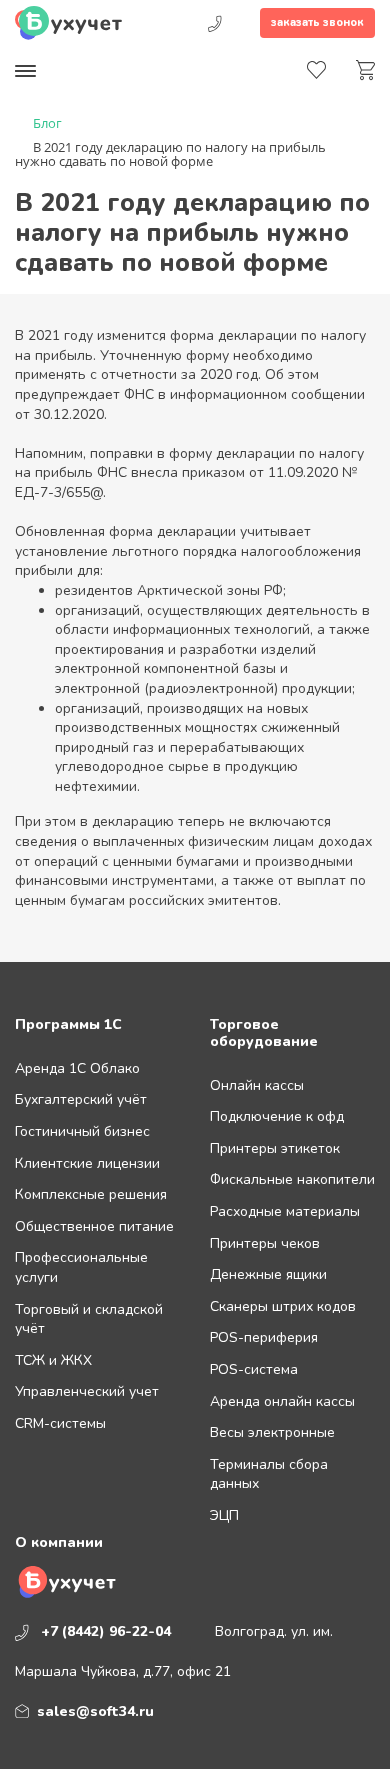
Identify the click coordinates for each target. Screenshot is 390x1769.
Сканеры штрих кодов (283, 1306)
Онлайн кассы (257, 1085)
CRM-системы (60, 1423)
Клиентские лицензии (87, 1163)
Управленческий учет (87, 1391)
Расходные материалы (285, 1211)
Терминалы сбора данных (269, 1474)
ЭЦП (224, 1515)
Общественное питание (94, 1226)
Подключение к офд (277, 1116)
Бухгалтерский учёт (81, 1099)
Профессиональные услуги (81, 1267)
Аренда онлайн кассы (282, 1401)
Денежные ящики (268, 1274)
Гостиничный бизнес (82, 1131)
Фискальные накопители (292, 1179)
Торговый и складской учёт (89, 1319)
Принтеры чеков (265, 1243)
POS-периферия (264, 1337)
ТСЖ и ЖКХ (53, 1360)
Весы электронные (272, 1432)
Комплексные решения (91, 1194)
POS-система (254, 1369)
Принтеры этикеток (275, 1148)
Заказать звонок (317, 22)
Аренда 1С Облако (77, 1068)
